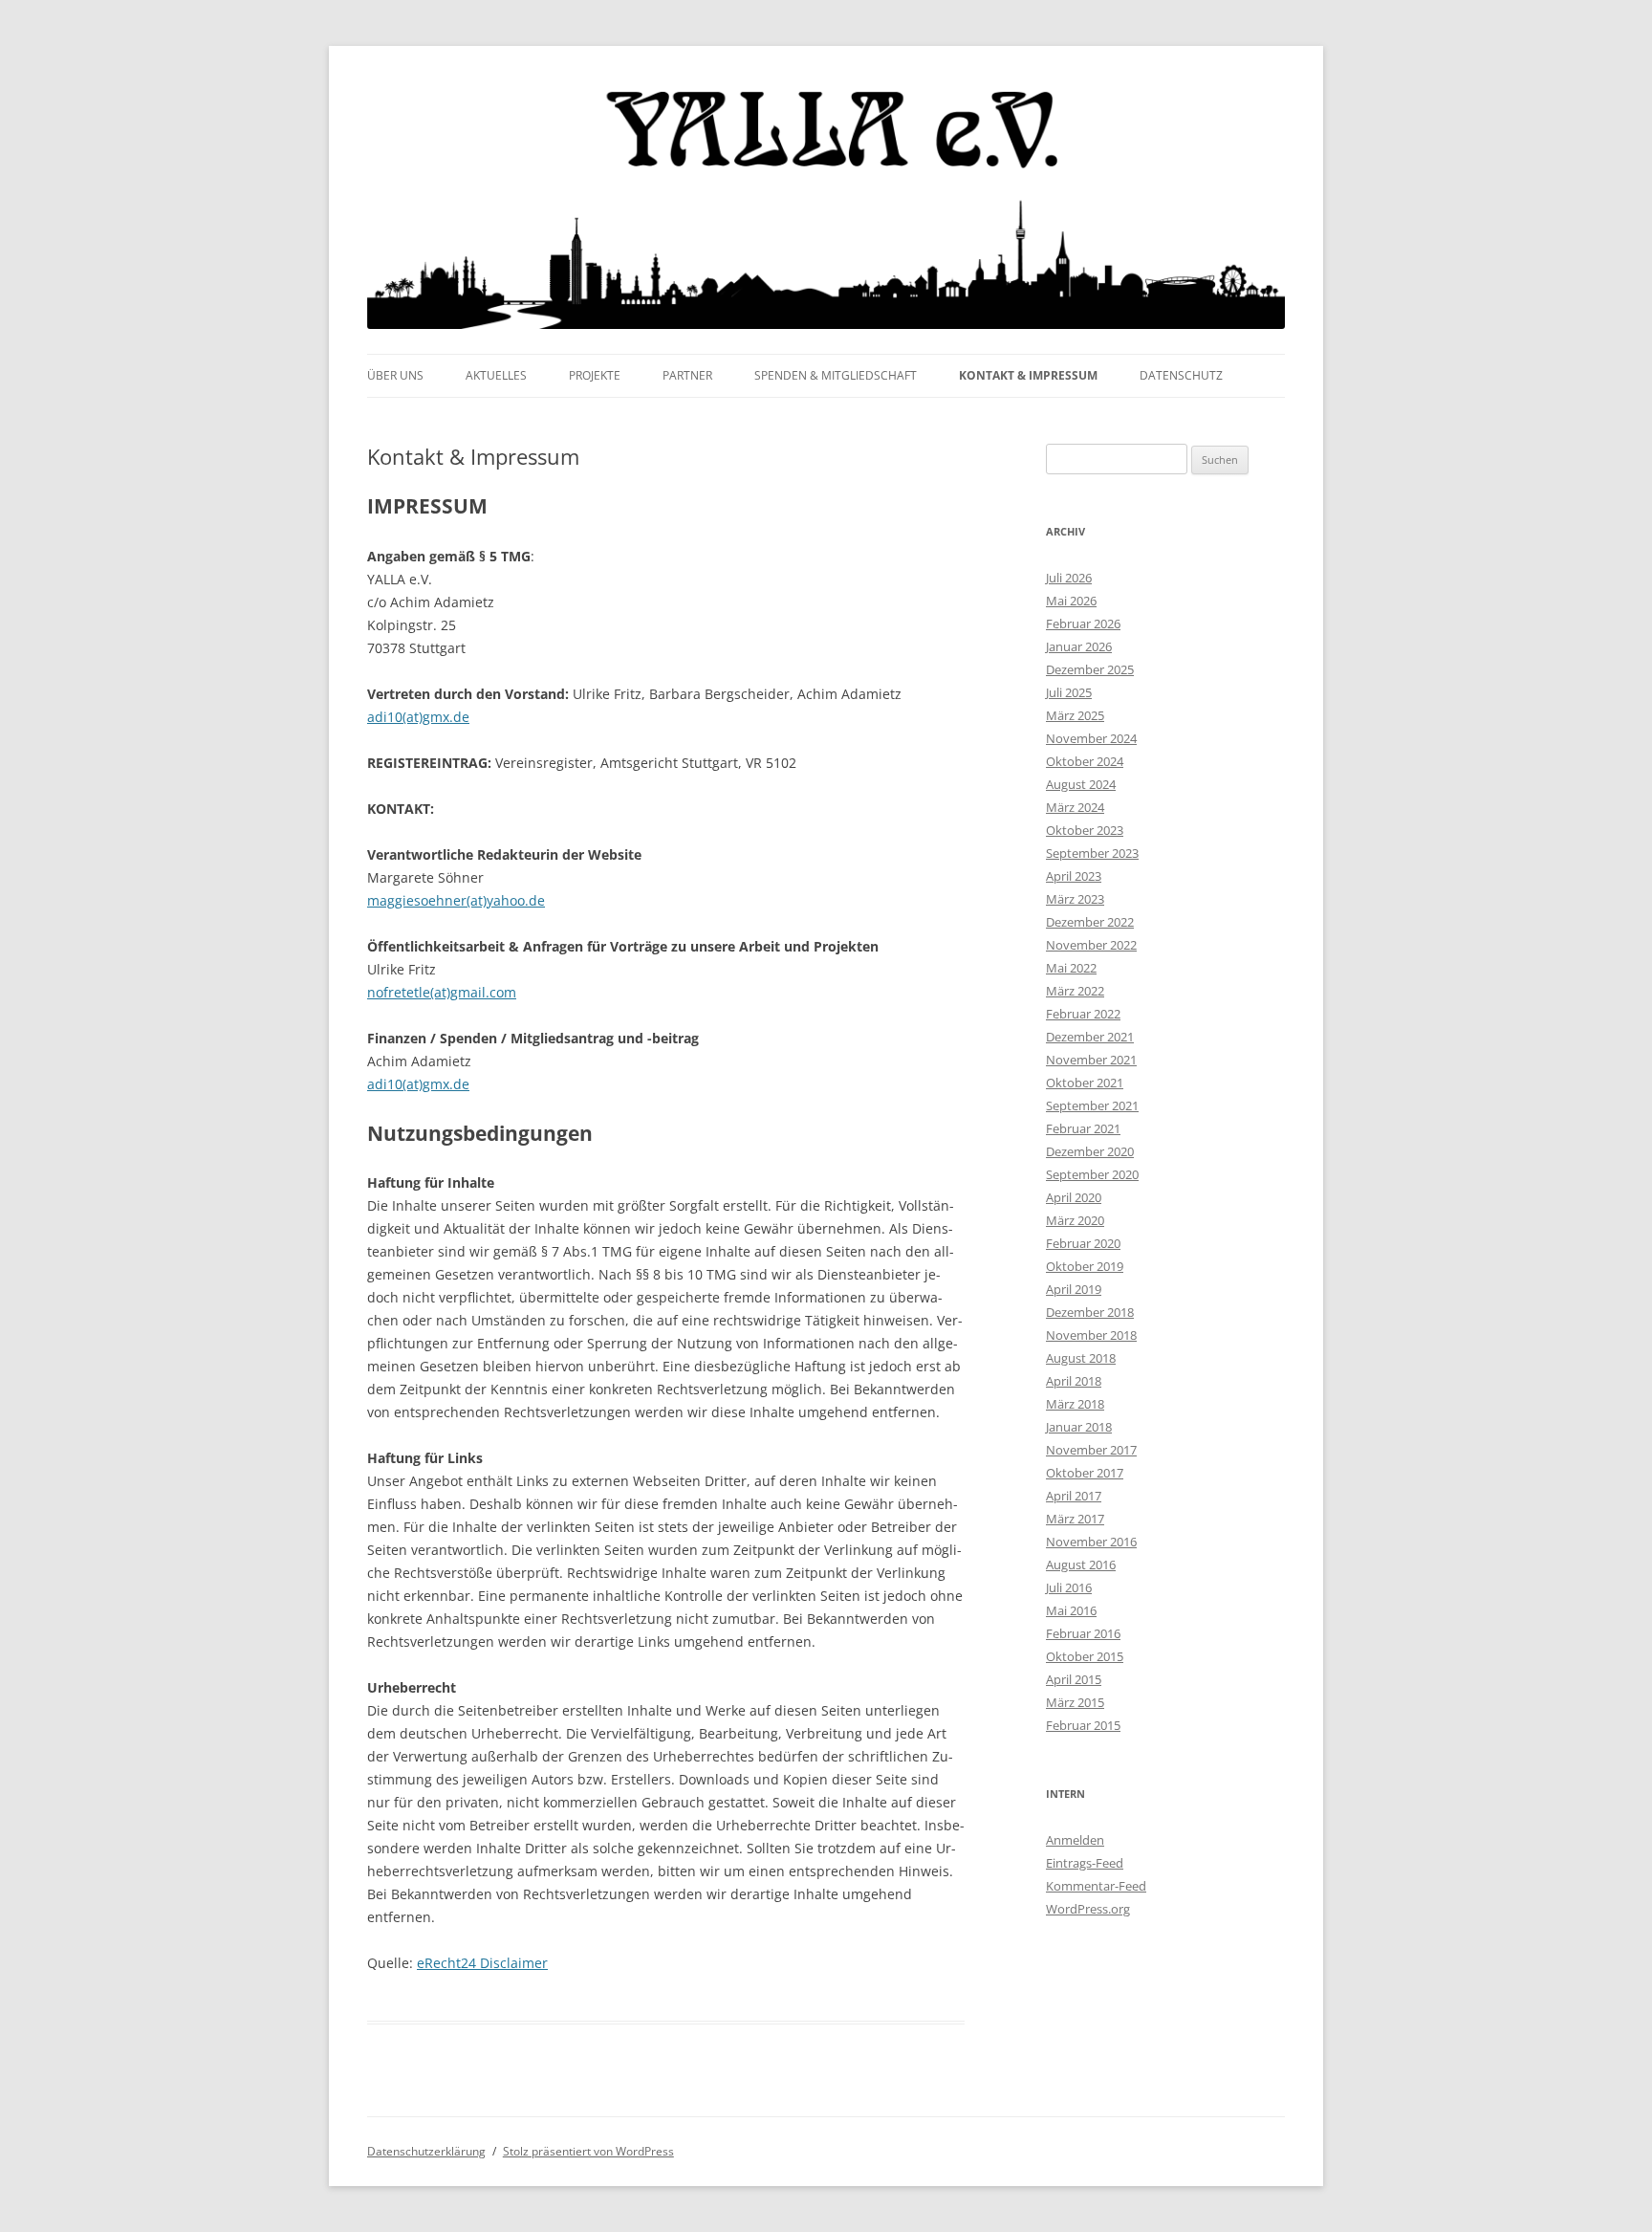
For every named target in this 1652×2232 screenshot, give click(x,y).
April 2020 (1074, 1197)
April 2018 (1074, 1381)
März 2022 (1075, 991)
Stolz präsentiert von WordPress (588, 2151)
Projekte (595, 375)
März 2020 (1075, 1220)
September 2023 (1092, 853)
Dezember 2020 (1090, 1151)
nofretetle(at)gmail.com (442, 992)
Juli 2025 (1069, 692)
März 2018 (1075, 1404)
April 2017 (1074, 1496)
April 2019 (1074, 1289)
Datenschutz (1181, 375)
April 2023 (1074, 876)
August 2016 (1081, 1565)
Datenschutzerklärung (426, 2151)
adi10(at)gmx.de (418, 717)
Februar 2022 (1083, 1014)
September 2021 (1092, 1105)
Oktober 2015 (1085, 1656)
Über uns (395, 375)
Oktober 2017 (1085, 1473)
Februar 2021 (1083, 1128)
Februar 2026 (1083, 624)
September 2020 (1092, 1174)
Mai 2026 (1071, 601)
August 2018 (1081, 1358)
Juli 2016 (1069, 1587)
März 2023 (1075, 899)
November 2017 (1091, 1450)
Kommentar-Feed (1096, 1886)
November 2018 (1091, 1335)
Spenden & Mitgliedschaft (836, 375)
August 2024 (1081, 784)
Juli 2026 (1069, 578)
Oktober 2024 (1085, 761)
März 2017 (1075, 1519)
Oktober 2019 (1085, 1266)
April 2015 (1074, 1679)
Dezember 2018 (1090, 1312)
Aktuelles (496, 375)
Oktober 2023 (1085, 830)
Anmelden (1075, 1840)
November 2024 (1091, 738)
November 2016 (1091, 1542)
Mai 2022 (1071, 968)
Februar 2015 (1083, 1725)
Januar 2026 (1079, 646)
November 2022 (1091, 945)
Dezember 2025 (1090, 669)
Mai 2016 (1071, 1610)
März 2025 (1075, 715)
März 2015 (1075, 1702)
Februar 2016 (1083, 1633)
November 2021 (1091, 1060)
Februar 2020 (1083, 1243)
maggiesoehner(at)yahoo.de (456, 900)
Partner (687, 375)
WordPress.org (1088, 1909)
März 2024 (1075, 807)
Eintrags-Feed (1085, 1863)
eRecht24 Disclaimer (482, 1963)
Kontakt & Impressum (1028, 375)
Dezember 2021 (1090, 1037)
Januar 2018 (1079, 1427)
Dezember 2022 (1090, 922)
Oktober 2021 (1085, 1083)
